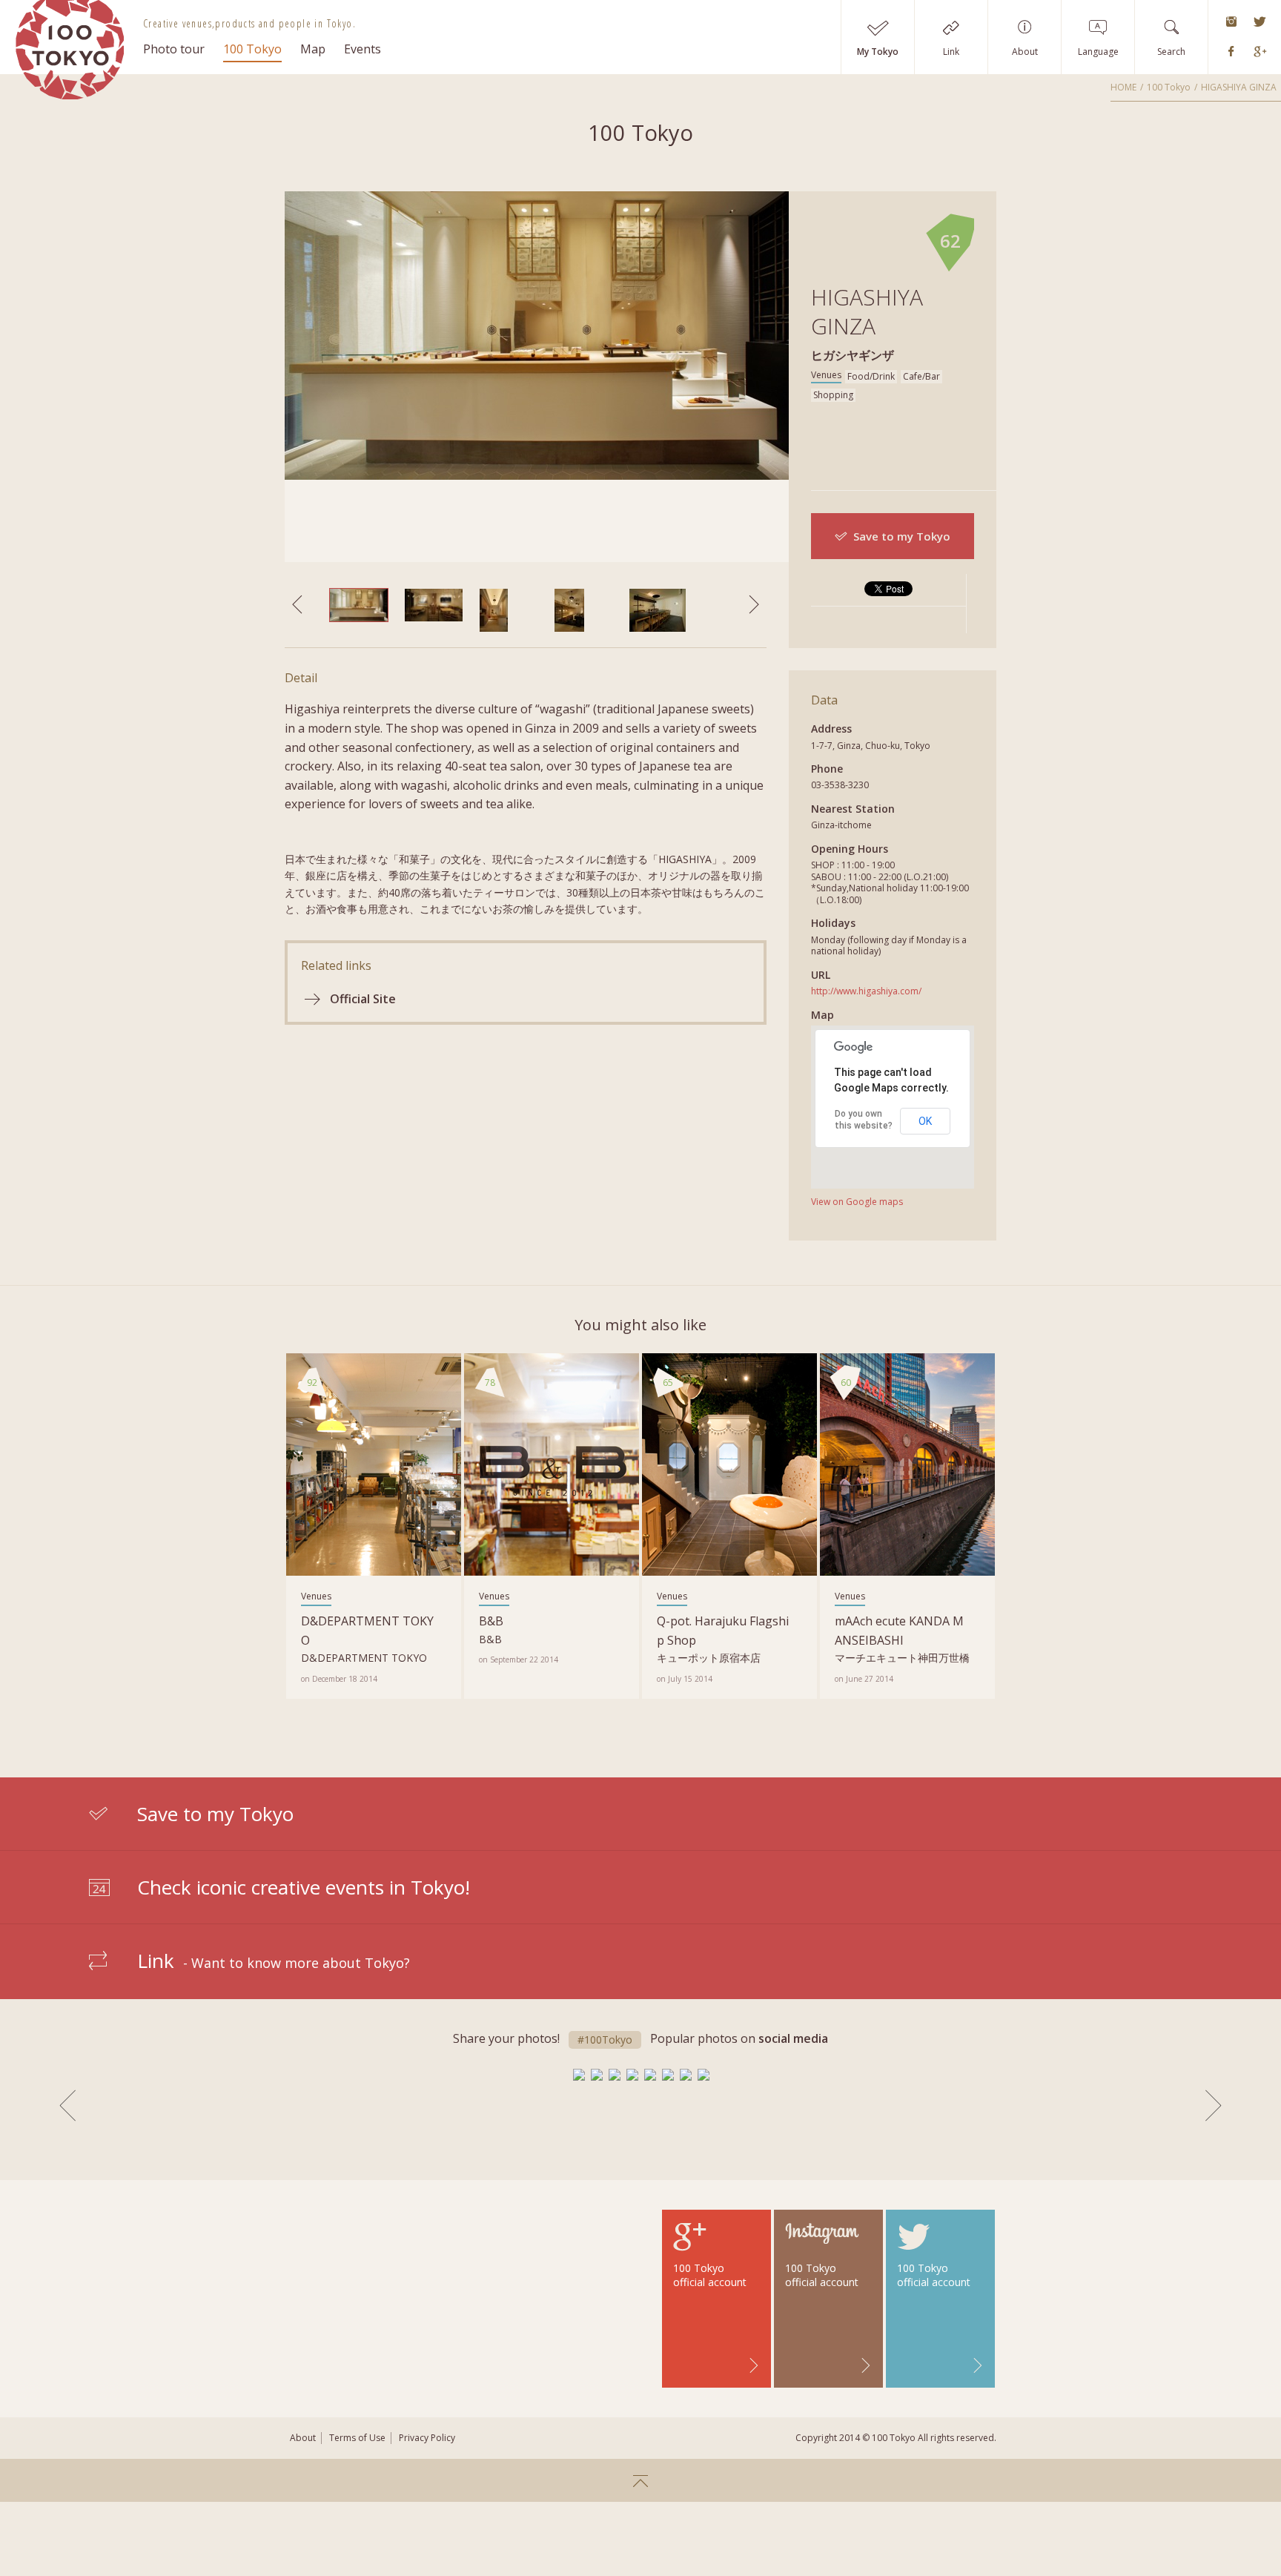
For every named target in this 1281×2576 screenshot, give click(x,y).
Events (363, 49)
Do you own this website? (864, 1120)
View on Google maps (857, 1202)
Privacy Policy (427, 2438)
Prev (67, 2106)
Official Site (363, 999)
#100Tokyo (605, 2040)
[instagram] (1231, 22)
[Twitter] (1260, 22)
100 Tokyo (252, 49)
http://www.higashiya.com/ (866, 991)
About (303, 2438)
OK (925, 1121)
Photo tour (174, 49)
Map (313, 49)
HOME (1123, 87)
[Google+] (1260, 52)
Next (1214, 2106)
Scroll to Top (640, 2480)
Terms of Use (357, 2438)
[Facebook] (1231, 52)
